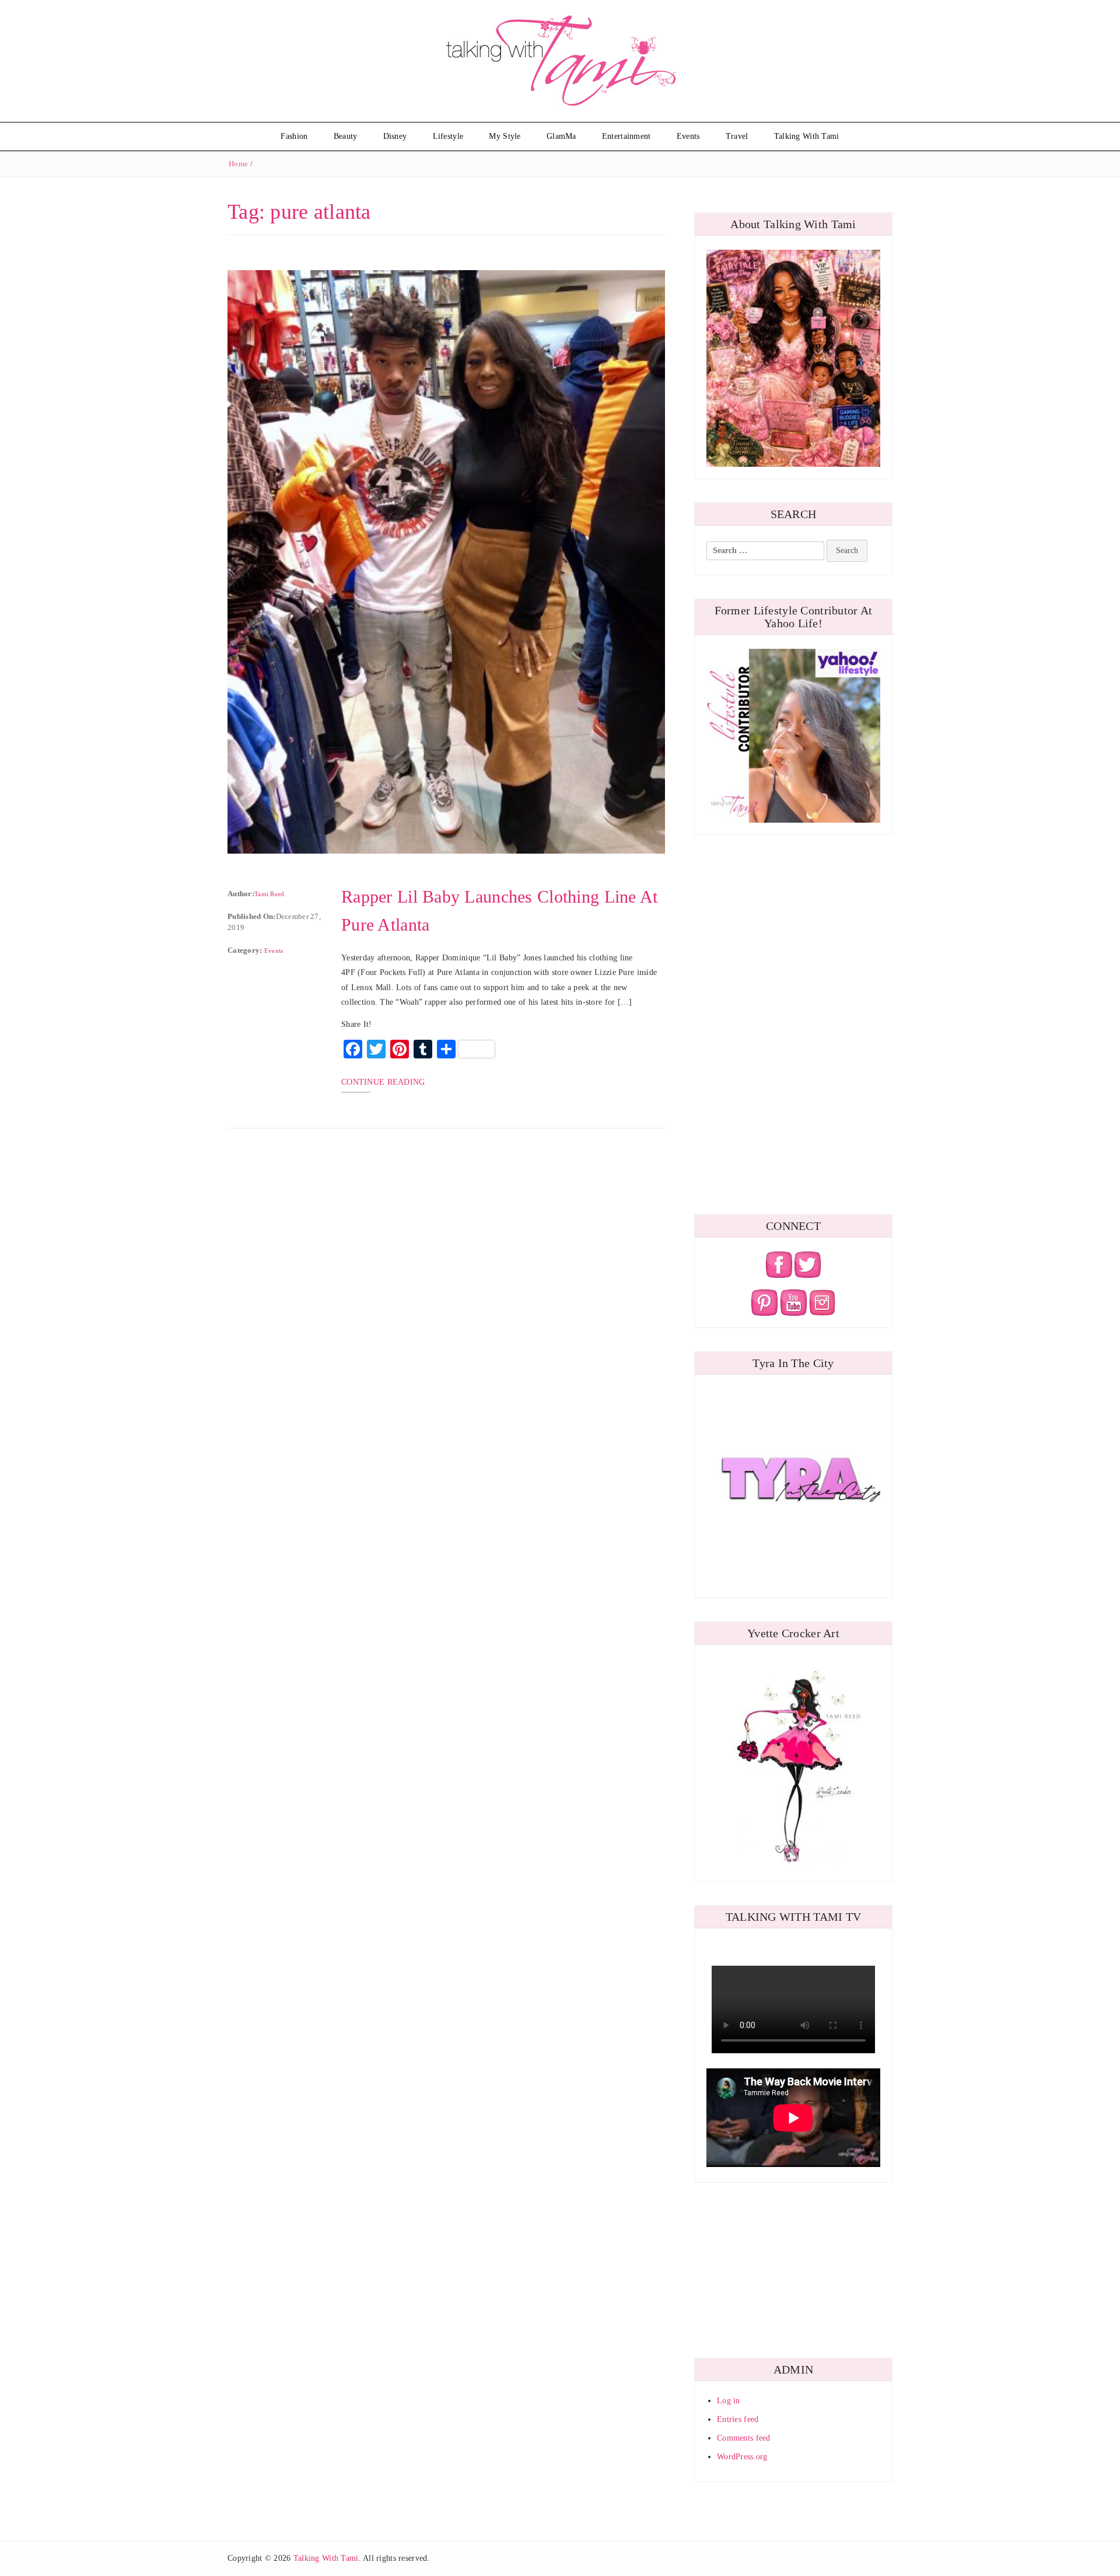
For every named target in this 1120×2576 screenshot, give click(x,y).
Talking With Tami (807, 136)
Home (238, 164)
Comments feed (744, 2438)
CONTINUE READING (383, 1082)
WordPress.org (742, 2457)
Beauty (346, 136)
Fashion (294, 136)
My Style (505, 136)
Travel (737, 136)
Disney (395, 136)
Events (688, 136)
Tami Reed (269, 894)
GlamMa (561, 136)
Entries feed (738, 2419)
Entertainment (626, 136)
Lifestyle (448, 136)
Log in (729, 2401)
